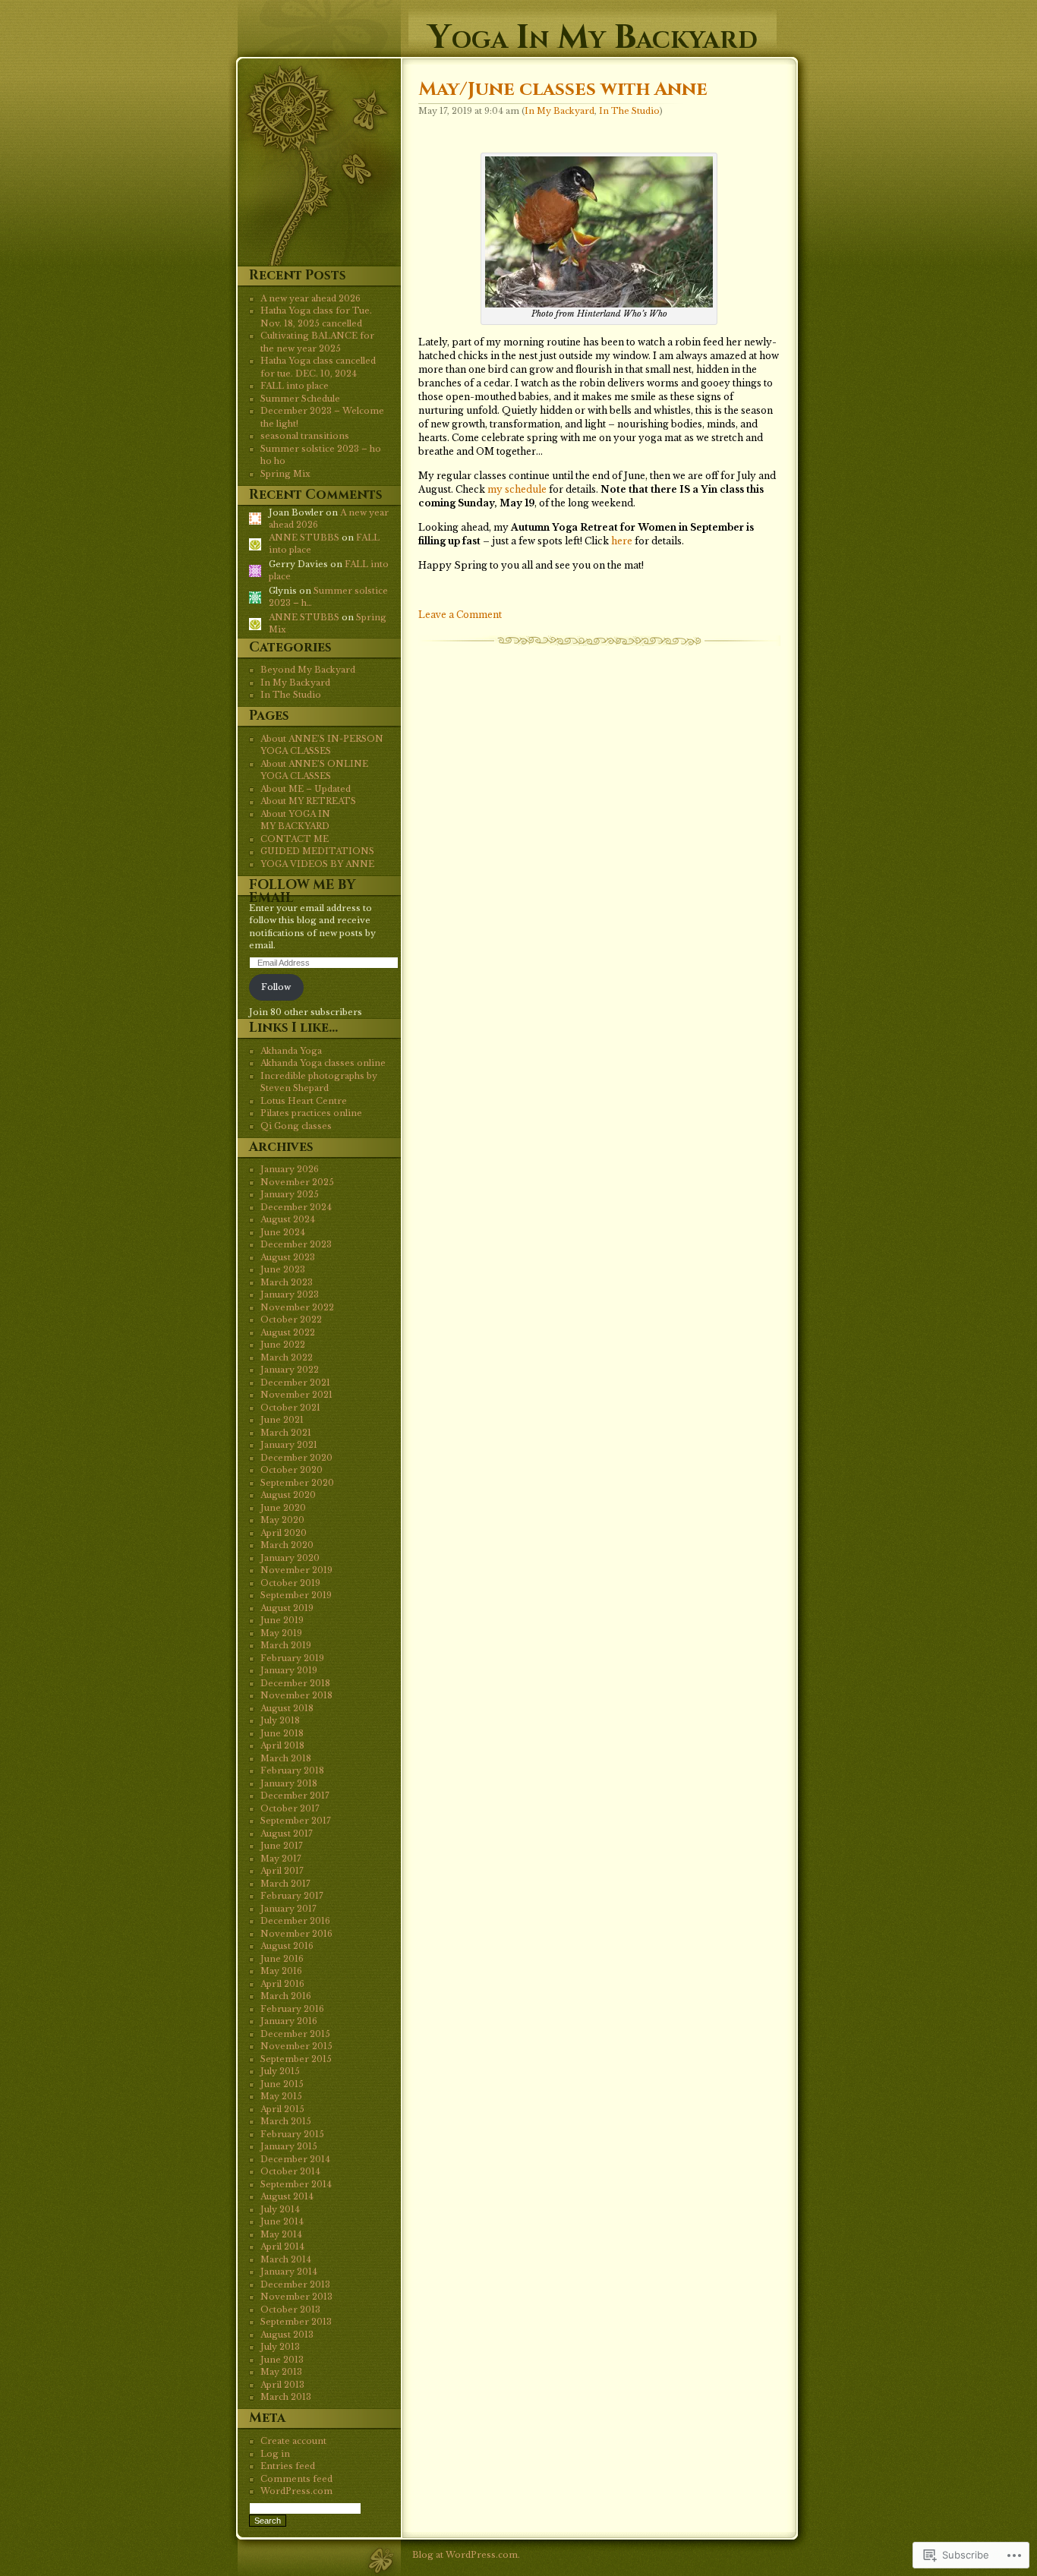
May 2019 (281, 1633)
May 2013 (281, 2372)
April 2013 (282, 2385)
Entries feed (288, 2466)
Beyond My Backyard (308, 670)
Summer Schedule (300, 399)
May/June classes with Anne (563, 89)
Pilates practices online (311, 1113)
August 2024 (288, 1219)
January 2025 (290, 1194)
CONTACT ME (295, 839)
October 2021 (290, 1408)
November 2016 (296, 1934)
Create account (293, 2441)
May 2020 (282, 1520)
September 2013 (296, 2322)
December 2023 (296, 1244)
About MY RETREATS (308, 801)
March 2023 (287, 1282)
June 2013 (282, 2360)
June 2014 (282, 2221)
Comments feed (296, 2479)
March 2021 (286, 1433)
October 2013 (290, 2310)
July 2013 (280, 2347)
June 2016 (282, 1959)
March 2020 (287, 1545)
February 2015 (292, 2134)
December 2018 (295, 1683)
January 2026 (290, 1169)
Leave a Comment (460, 615)
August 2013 (287, 2335)
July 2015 (280, 2071)
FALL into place (295, 386)
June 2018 (282, 1733)
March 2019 (286, 1645)
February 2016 (292, 2009)
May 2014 (281, 2234)
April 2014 (282, 2247)
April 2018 (282, 1745)
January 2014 (289, 2272)
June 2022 (283, 1345)
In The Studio (629, 111)
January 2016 (289, 2021)
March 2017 (285, 1884)
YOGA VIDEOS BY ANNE (317, 864)
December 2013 (295, 2284)
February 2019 (292, 1658)
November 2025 (297, 1182)
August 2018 (287, 1708)
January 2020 (290, 1558)
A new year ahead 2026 (310, 298)
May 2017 (281, 1859)
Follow (276, 987)
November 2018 (296, 1695)
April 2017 (282, 1871)
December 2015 (295, 2034)
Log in (275, 2454)
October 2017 (290, 1808)
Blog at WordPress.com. (466, 2555)
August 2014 (287, 2196)
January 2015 (289, 2146)
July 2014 (280, 2209)
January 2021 (289, 1445)
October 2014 (290, 2171)
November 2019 (296, 1570)
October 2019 (290, 1583)
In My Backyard (559, 111)
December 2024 (296, 1207)
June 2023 (283, 1269)
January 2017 (288, 1909)
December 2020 (296, 1458)
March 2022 (287, 1357)
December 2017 (295, 1796)
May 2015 (281, 2096)
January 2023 (290, 1294)
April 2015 (282, 2109)
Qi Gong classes (296, 1126)
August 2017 (287, 1833)
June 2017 (282, 1846)
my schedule (517, 489)
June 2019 (282, 1620)
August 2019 (287, 1608)
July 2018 (280, 1720)
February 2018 (292, 1770)
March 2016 (286, 1996)
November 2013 (296, 2297)
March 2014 (286, 2259)
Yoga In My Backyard (593, 32)
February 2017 (292, 1896)
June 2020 (283, 1508)
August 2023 (288, 1257)
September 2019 (296, 1595)
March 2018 (286, 1758)
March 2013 (286, 2397)
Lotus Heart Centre (304, 1101)
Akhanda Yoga (291, 1051)
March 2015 (286, 2121)
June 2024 (283, 1232)
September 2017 (296, 1821)
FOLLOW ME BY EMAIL (302, 891)
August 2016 (287, 1946)
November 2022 (297, 1307)
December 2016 (295, 1921)
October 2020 (292, 1470)
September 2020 (297, 1483)
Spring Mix (285, 474)
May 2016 (281, 1971)
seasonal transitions (305, 436)
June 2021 (282, 1420)
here (622, 541)
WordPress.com (296, 2491)
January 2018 (289, 1783)
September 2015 (296, 2059)
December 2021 (295, 1383)
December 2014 (295, 2159)
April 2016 (282, 1984)
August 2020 (288, 1495)
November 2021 (296, 1395)
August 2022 (288, 1332)
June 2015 (282, 2084)
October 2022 (291, 1320)
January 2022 (290, 1370)
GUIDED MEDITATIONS (317, 851)
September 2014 (296, 2184)
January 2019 (289, 1670)
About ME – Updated (306, 789)
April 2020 (284, 1533)
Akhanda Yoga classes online (323, 1063)
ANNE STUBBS (304, 538)
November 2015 (296, 2046)
